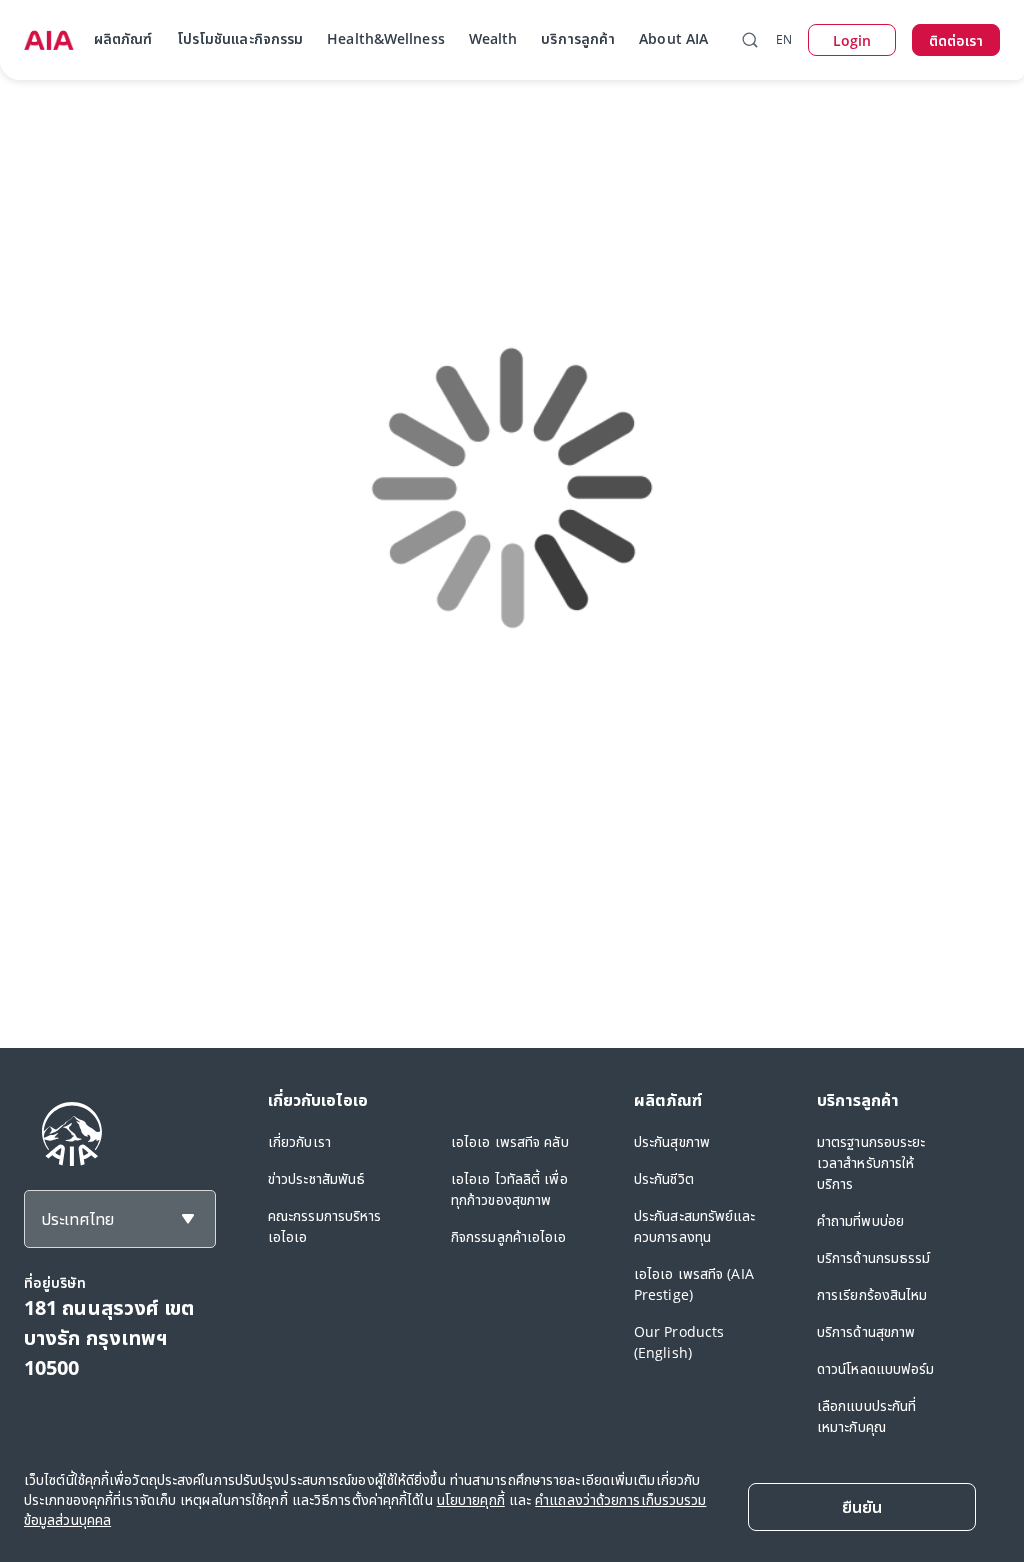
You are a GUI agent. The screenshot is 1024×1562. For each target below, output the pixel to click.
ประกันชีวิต (664, 1178)
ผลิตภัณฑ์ (123, 38)
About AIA (673, 38)
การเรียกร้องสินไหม (872, 1294)
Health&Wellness (386, 38)
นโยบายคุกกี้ (471, 1499)
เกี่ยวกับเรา (299, 1141)
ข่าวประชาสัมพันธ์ (316, 1178)
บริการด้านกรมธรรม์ (874, 1257)
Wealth (493, 38)
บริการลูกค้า (578, 38)
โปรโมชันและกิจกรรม (240, 38)
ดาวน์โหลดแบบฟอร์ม (876, 1368)
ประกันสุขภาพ (672, 1141)
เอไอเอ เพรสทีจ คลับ (510, 1141)
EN (784, 39)
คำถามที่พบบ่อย (860, 1220)
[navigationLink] (49, 40)
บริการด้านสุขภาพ (866, 1331)
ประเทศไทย (77, 1219)
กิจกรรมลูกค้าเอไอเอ (509, 1236)
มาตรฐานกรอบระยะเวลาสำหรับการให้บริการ (871, 1162)
